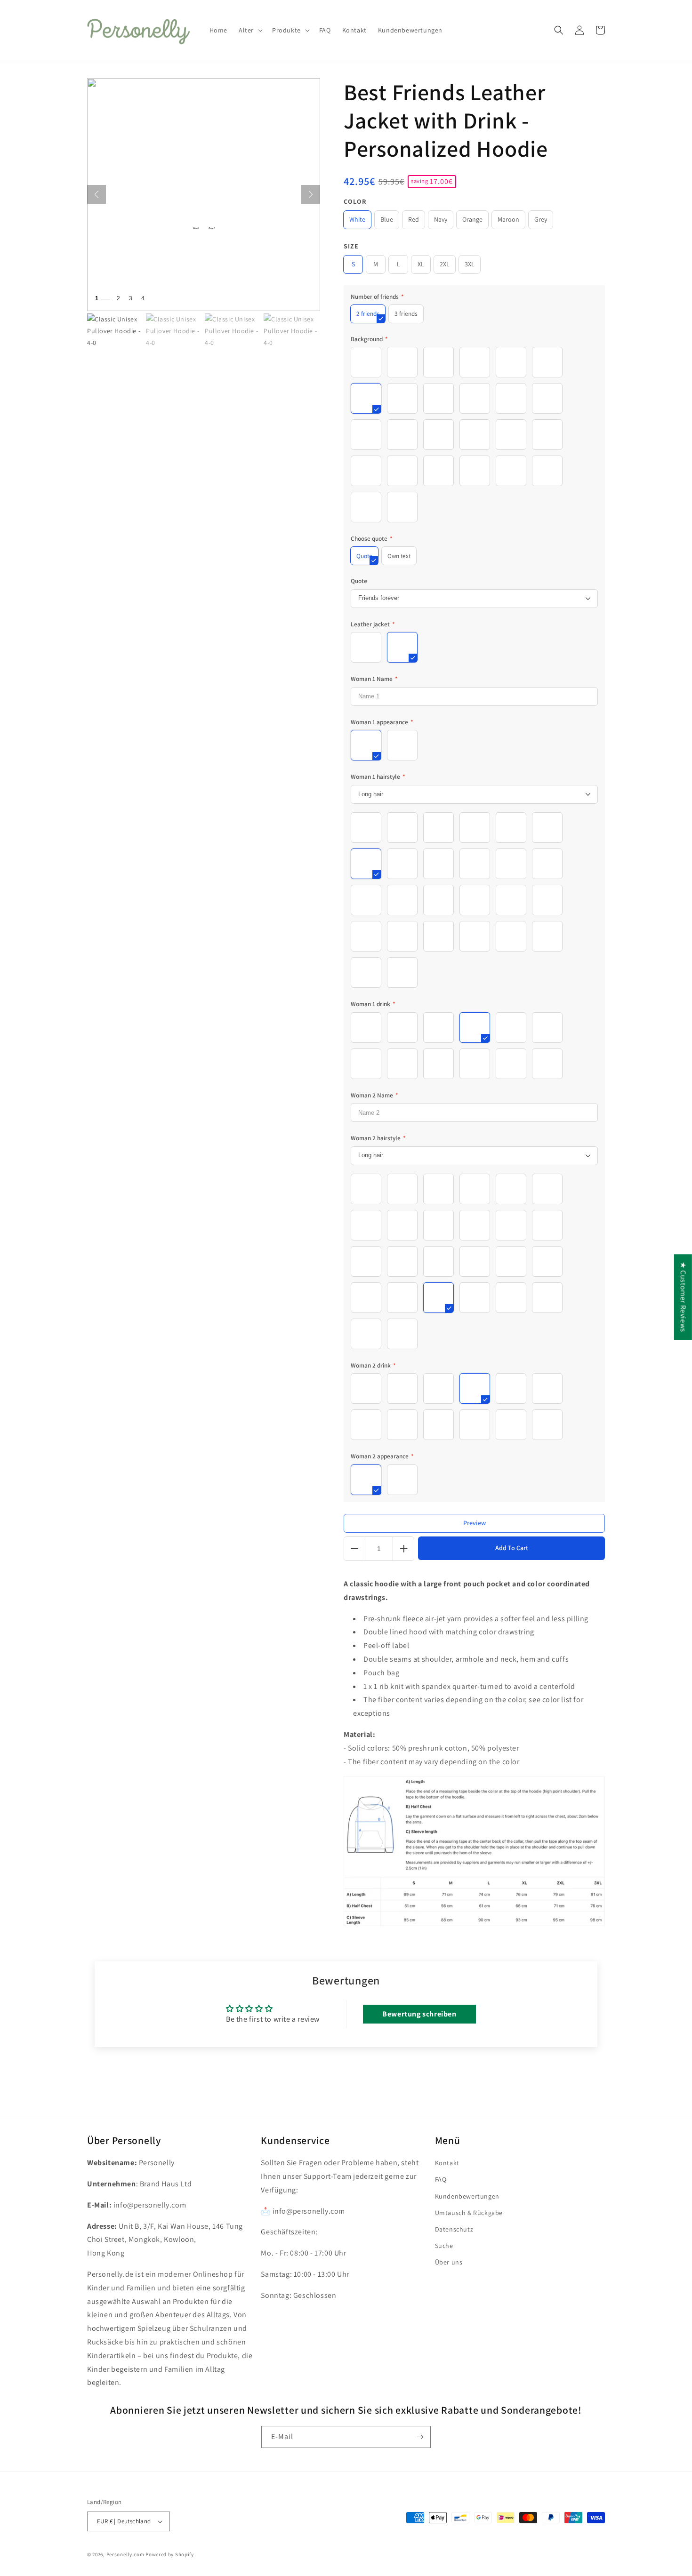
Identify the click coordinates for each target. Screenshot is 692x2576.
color (355, 201)
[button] (250, 30)
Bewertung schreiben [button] (419, 2014)
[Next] (311, 194)
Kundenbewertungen (467, 2196)
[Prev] (97, 194)
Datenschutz (454, 2229)
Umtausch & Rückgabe (469, 2213)
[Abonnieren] (420, 2437)
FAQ (441, 2179)
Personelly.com (125, 2554)
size (351, 246)
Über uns (449, 2262)
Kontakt (447, 2163)
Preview (475, 1523)
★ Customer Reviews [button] (683, 1297)
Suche (444, 2246)
